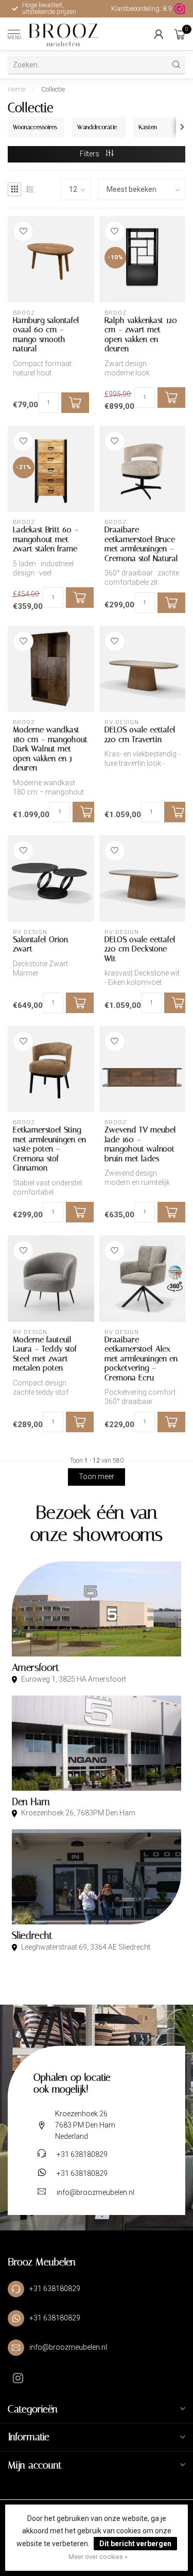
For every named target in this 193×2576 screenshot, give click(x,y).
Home (16, 89)
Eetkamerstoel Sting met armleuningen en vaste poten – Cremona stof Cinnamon (49, 1149)
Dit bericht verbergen (135, 2544)
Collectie (53, 89)
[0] (180, 34)
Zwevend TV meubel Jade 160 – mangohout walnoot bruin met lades (140, 1144)
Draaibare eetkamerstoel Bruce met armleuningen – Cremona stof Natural (141, 544)
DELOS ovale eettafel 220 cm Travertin (140, 734)
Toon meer (97, 1476)
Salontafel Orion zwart (40, 944)
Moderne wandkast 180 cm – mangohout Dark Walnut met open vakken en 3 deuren (50, 749)
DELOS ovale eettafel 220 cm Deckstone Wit (140, 949)
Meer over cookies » (98, 2557)
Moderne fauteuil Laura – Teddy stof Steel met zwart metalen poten (45, 1354)
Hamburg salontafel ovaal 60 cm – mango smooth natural (46, 335)
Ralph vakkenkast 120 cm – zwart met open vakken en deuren (141, 335)
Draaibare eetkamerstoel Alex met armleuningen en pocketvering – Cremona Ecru (141, 1359)
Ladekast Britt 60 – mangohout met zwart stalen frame (46, 539)
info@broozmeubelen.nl (95, 2192)
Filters (90, 154)
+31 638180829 (82, 2154)
